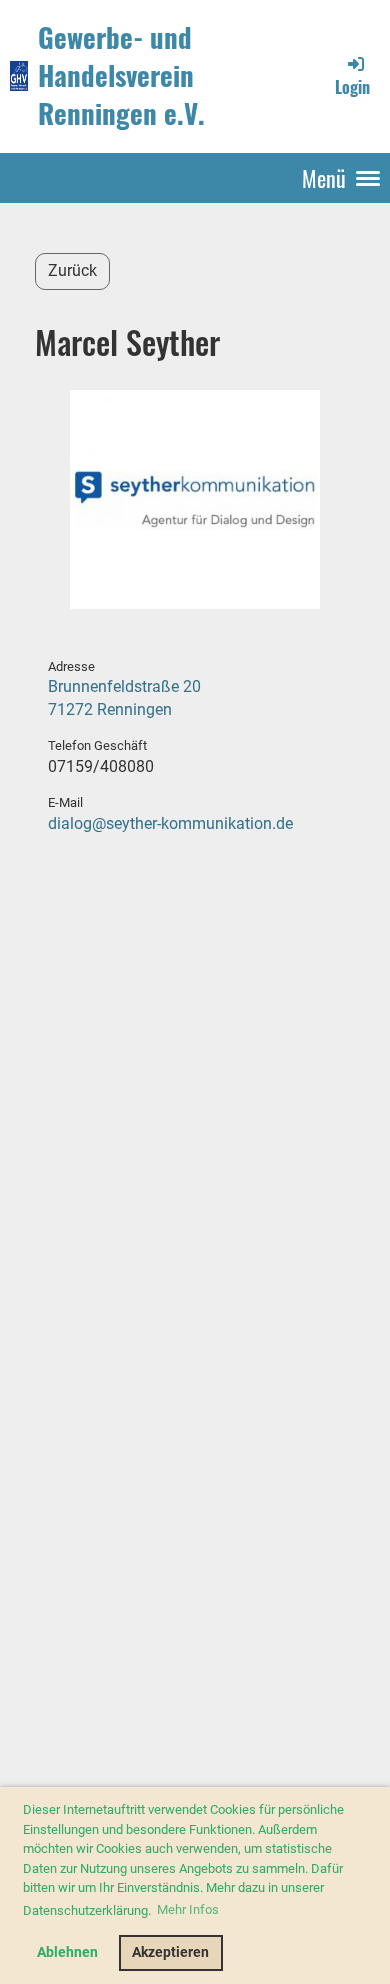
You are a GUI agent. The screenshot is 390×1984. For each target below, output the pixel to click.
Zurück (72, 270)
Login (352, 87)
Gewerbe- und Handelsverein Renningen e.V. (121, 75)
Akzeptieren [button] (170, 1952)
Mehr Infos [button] (188, 1909)
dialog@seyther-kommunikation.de (170, 823)
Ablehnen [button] (67, 1952)
